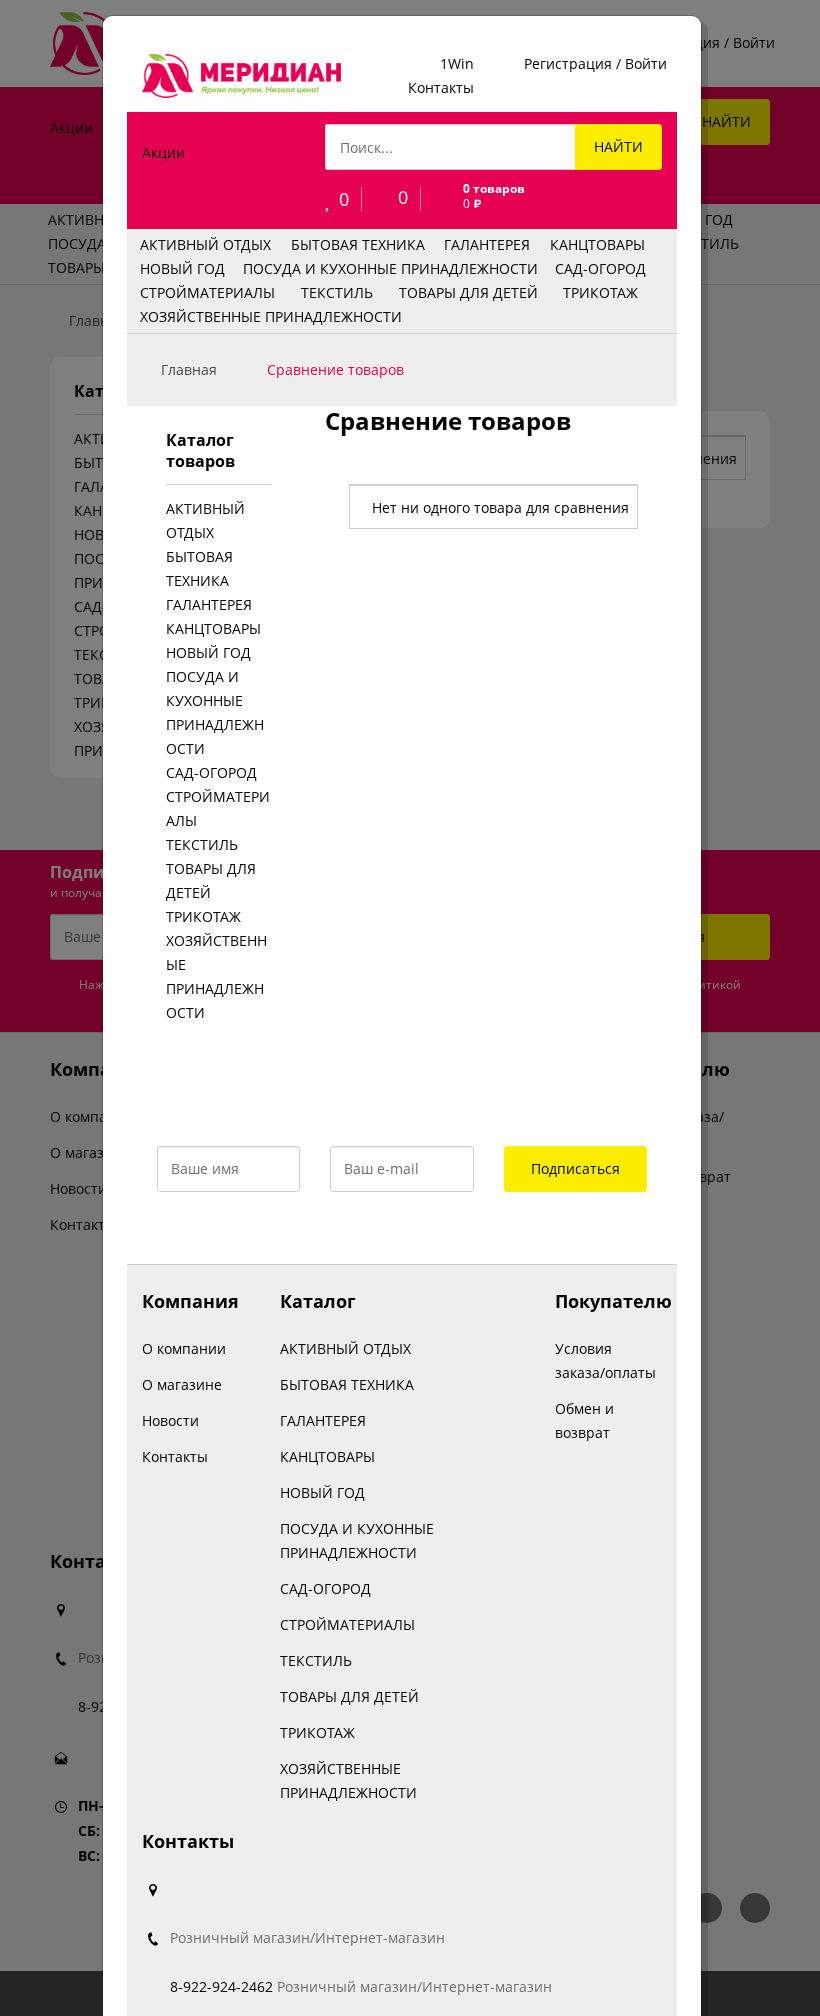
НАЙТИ (618, 146)
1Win (457, 63)
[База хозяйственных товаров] (241, 76)
